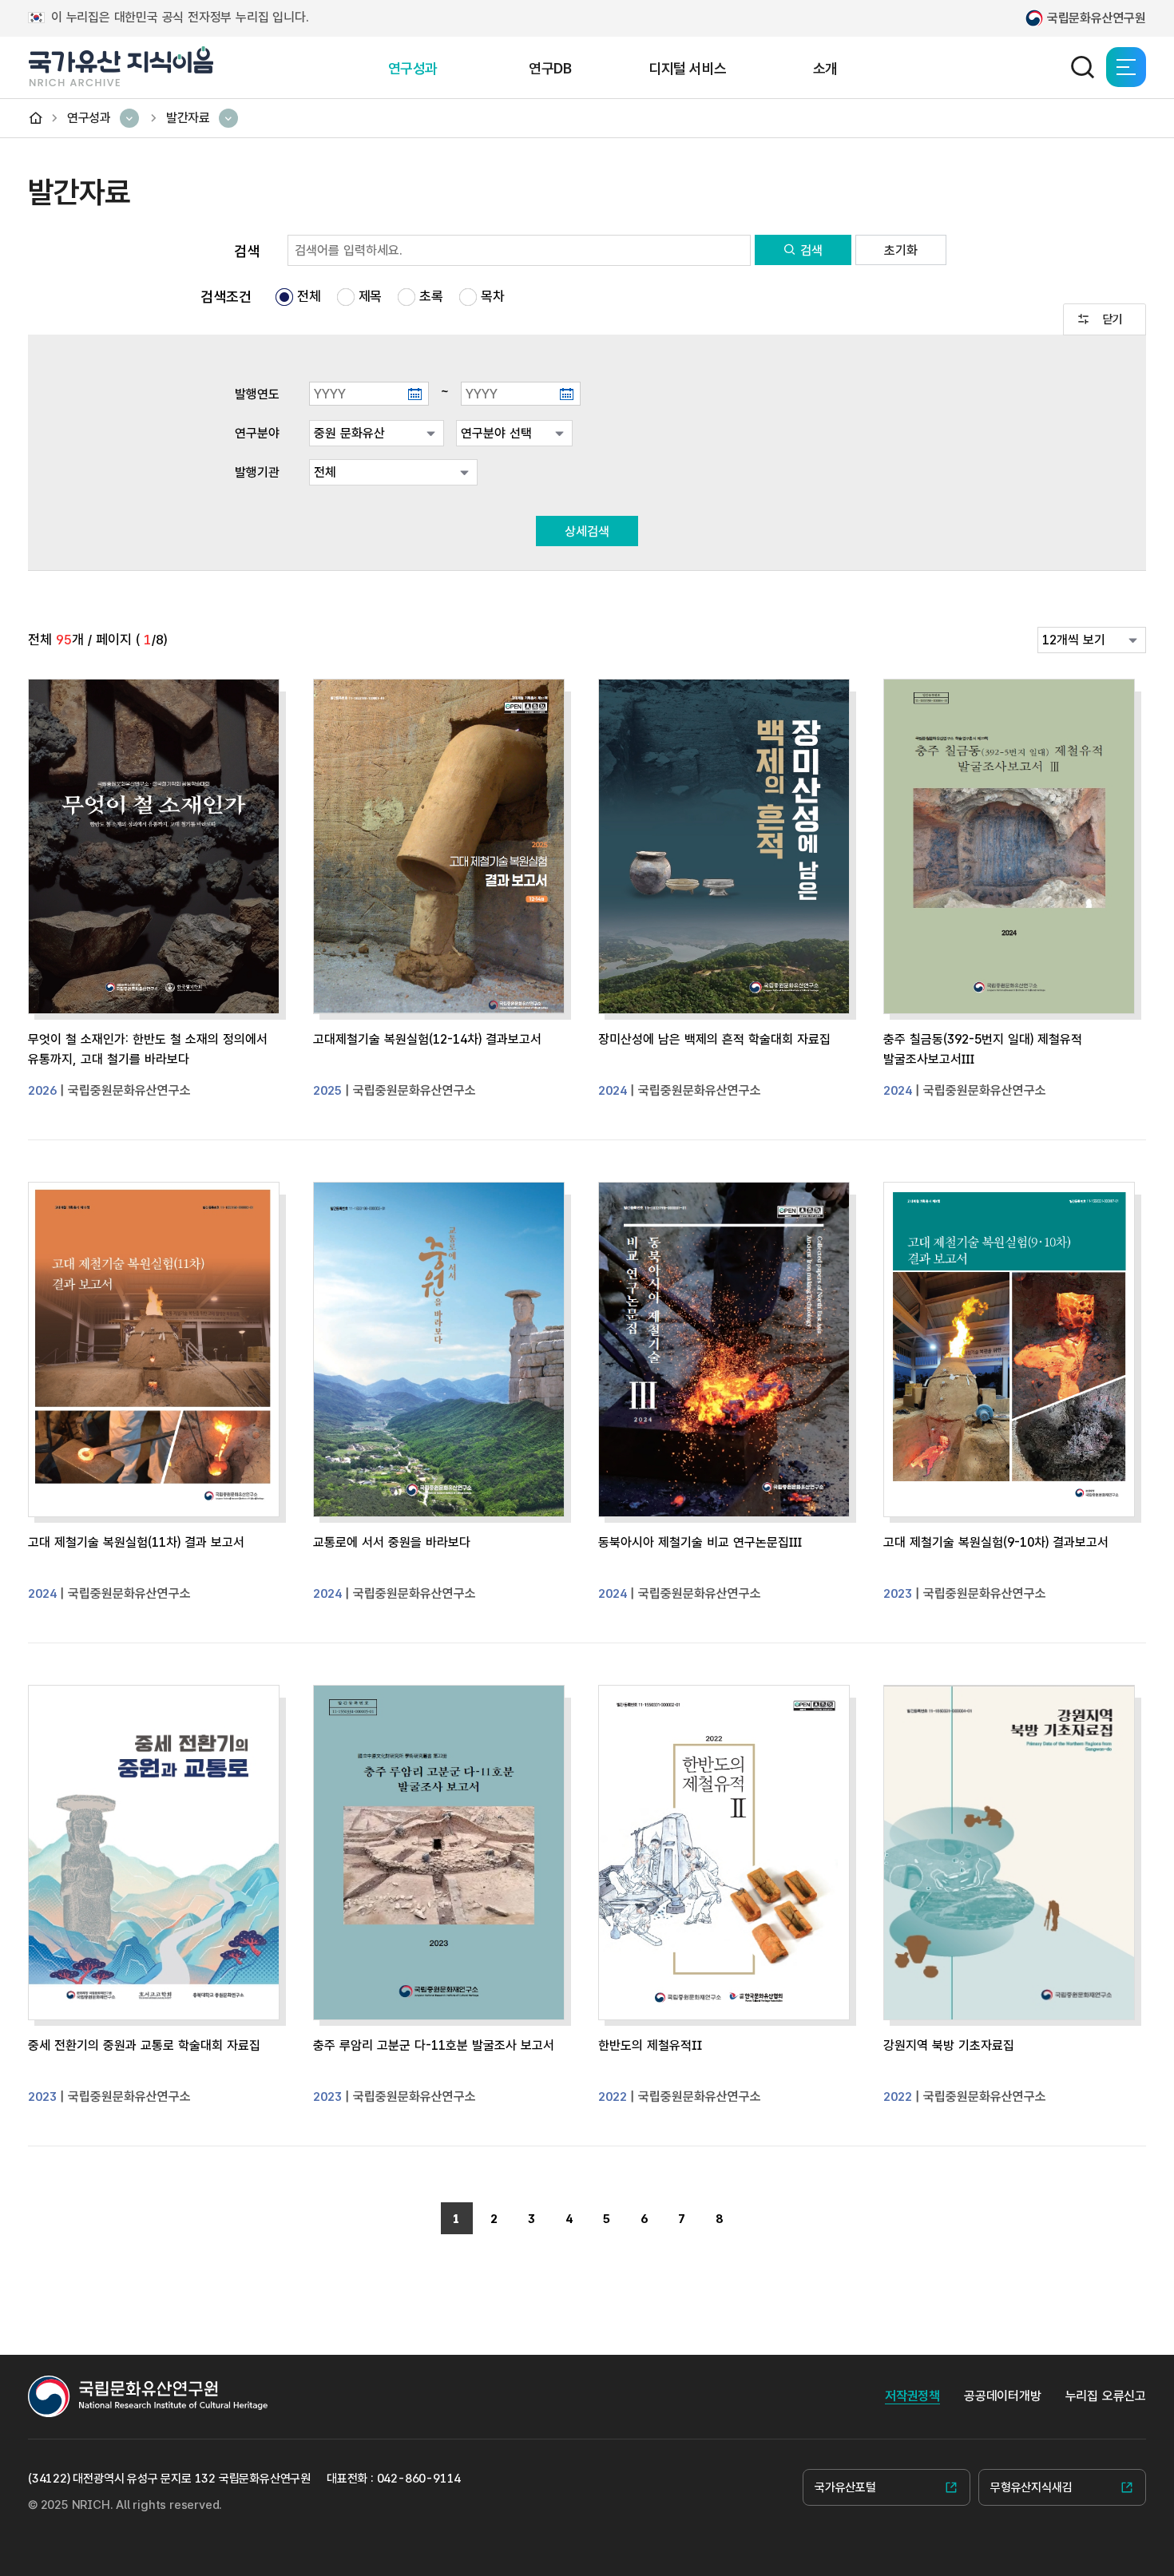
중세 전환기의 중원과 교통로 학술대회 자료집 (144, 2045)
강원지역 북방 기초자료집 (949, 2045)
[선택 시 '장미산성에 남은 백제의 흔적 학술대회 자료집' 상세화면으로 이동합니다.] (724, 853)
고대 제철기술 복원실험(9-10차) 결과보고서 (996, 1542)
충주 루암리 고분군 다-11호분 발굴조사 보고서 (434, 2045)
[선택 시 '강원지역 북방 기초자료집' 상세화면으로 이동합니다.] (1009, 1859)
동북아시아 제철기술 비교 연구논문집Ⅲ (700, 1542)
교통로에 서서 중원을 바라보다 (392, 1542)
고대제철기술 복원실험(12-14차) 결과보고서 (427, 1039)
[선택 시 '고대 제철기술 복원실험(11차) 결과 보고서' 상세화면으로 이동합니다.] (154, 1356)
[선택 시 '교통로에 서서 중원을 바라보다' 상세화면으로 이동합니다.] (439, 1356)
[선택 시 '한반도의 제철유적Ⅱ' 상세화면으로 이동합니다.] (724, 1859)
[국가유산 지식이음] (121, 67)
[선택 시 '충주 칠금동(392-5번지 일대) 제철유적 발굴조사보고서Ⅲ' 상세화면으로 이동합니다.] (1009, 853)
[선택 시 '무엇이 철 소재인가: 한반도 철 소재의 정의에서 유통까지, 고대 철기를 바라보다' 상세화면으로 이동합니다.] (154, 853)
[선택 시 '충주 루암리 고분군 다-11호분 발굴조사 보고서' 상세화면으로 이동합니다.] (439, 1859)
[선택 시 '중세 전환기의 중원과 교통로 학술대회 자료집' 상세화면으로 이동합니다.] (154, 1859)
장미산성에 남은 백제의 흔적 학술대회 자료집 (714, 1039)
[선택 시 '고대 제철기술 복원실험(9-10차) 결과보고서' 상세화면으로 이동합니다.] (1009, 1356)
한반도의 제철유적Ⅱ (650, 2045)
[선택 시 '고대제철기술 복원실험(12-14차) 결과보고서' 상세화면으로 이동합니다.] (439, 853)
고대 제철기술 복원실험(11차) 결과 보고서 (136, 1542)
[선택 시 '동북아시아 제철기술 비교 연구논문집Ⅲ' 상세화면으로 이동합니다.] (724, 1356)
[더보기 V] (1105, 323)
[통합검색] (1082, 67)
